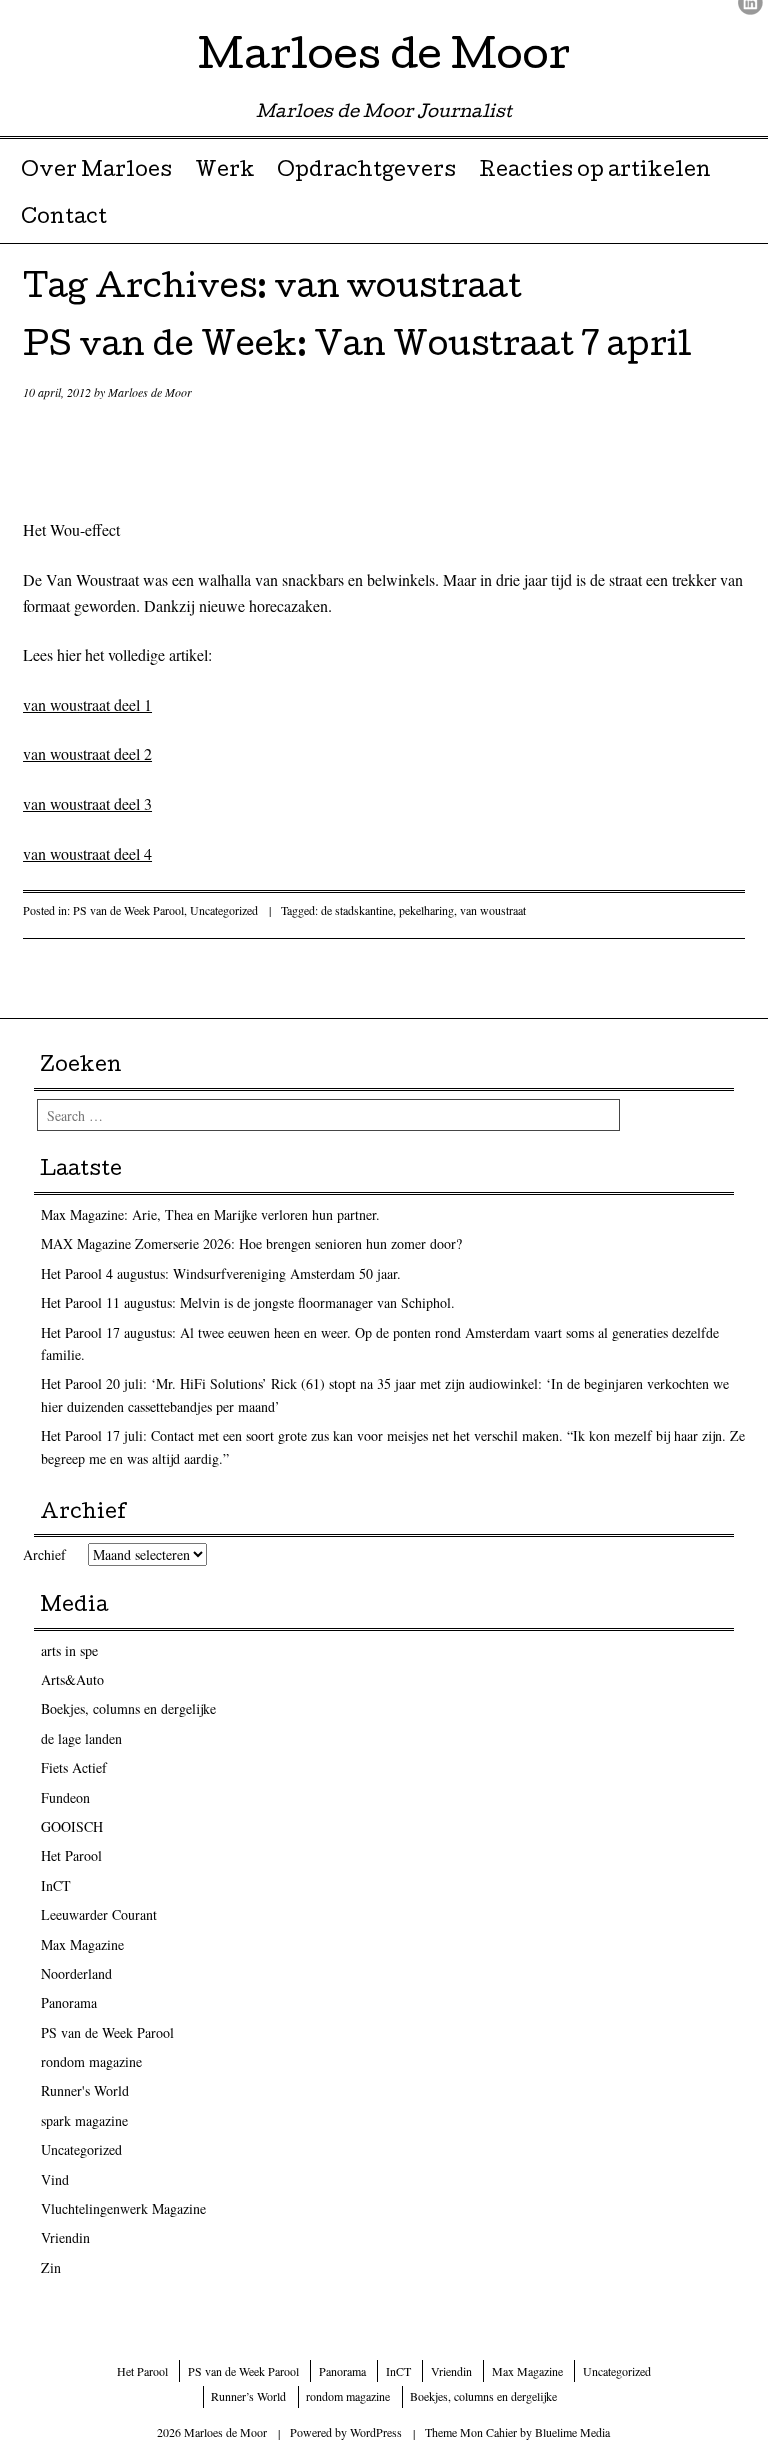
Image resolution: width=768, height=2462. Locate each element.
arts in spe (69, 1650)
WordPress (376, 2432)
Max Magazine (82, 1944)
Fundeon (65, 1797)
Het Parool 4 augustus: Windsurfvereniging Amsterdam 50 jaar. (221, 1273)
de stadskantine (357, 910)
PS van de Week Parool (128, 910)
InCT (56, 1885)
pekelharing (426, 910)
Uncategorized (224, 910)
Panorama (69, 2002)
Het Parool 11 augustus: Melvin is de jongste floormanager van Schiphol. (248, 1302)
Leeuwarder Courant (99, 1914)
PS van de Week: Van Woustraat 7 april (357, 348)
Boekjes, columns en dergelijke (128, 1708)
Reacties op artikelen (595, 172)
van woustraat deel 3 (87, 803)
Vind (55, 2179)
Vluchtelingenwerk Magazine (123, 2208)
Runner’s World (248, 2396)
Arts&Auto (72, 1679)
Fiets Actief (74, 1767)
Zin (51, 2267)
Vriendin (65, 2237)
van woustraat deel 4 (87, 853)
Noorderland (76, 1973)
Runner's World (85, 2090)
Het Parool (71, 1855)
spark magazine (84, 2120)
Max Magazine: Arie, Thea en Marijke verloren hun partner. (210, 1214)
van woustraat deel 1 (87, 704)
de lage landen (81, 1738)
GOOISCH (72, 1826)
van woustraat (493, 910)
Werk (225, 172)
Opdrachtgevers (366, 172)
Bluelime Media (572, 2432)
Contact (64, 219)
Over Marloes (96, 172)
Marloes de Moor (384, 59)
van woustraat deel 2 (87, 753)
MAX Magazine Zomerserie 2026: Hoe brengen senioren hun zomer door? (251, 1243)
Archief (44, 1554)
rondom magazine (91, 2061)
